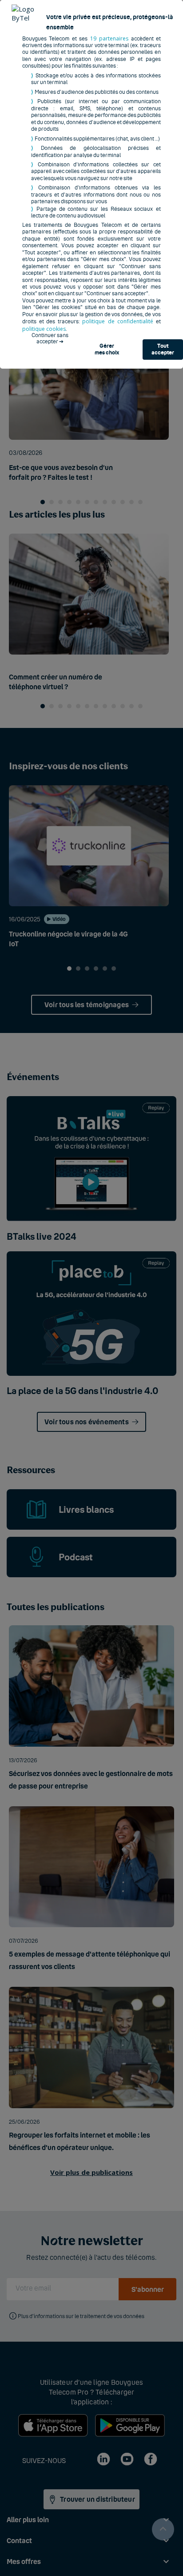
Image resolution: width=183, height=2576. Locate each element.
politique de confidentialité (118, 321)
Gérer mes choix (107, 350)
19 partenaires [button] (109, 38)
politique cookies (44, 329)
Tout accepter (163, 350)
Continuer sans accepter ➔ (50, 338)
